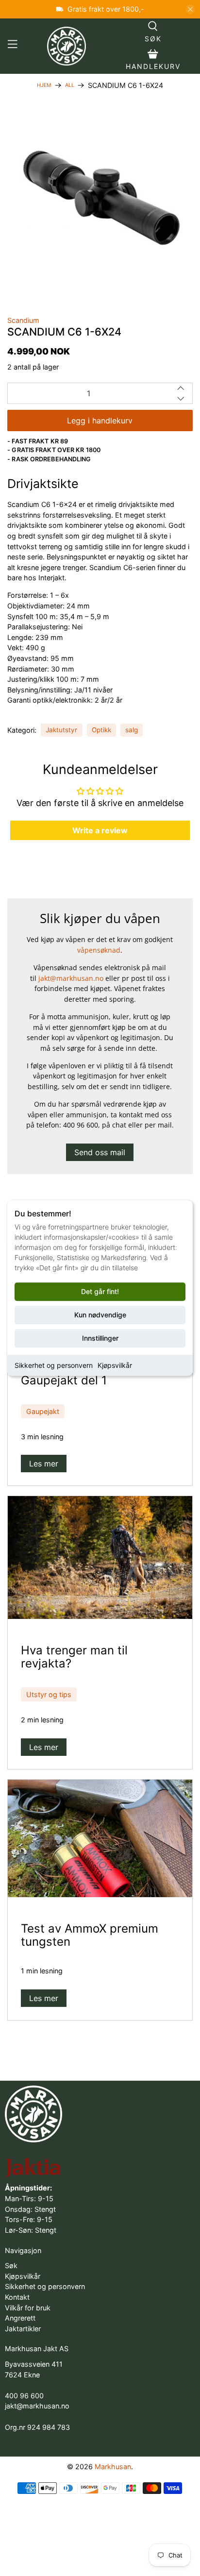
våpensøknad (99, 950)
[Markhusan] (67, 46)
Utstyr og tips (49, 1694)
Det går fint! (100, 1291)
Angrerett (20, 2318)
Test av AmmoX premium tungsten (90, 1935)
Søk (11, 2265)
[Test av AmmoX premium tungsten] (100, 1838)
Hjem (44, 86)
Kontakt (17, 2297)
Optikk (101, 730)
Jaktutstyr (61, 730)
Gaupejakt (43, 1411)
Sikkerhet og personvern (54, 1365)
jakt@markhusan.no (71, 978)
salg (132, 730)
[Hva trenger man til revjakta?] (100, 1557)
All (70, 86)
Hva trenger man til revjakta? (74, 1657)
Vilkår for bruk (28, 2308)
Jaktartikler (23, 2329)
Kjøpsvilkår (115, 1365)
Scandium (23, 320)
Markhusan (113, 2467)
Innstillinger (100, 1338)
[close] (190, 9)
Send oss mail (100, 1152)
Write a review (100, 830)
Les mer (44, 1464)
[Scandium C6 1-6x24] (100, 200)
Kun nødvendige (100, 1315)
